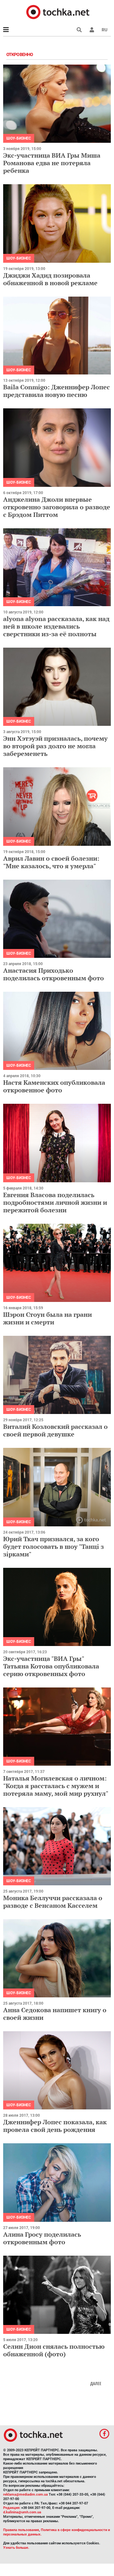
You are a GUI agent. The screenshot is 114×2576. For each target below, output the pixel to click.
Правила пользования (21, 2530)
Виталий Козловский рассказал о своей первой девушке (55, 1430)
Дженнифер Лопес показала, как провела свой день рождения (55, 2126)
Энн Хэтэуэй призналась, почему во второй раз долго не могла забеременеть (55, 746)
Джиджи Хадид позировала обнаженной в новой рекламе (50, 279)
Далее (96, 2384)
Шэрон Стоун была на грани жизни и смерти (47, 1318)
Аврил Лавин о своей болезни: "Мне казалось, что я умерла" (51, 862)
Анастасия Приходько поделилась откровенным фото (54, 974)
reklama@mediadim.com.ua (25, 2494)
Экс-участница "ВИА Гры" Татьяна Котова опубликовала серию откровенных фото (51, 1666)
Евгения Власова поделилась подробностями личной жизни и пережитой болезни (55, 1202)
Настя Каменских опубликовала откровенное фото (54, 1086)
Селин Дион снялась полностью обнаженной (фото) (54, 2350)
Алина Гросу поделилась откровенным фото (42, 2238)
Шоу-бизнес (19, 138)
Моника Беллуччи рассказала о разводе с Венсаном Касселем (53, 1902)
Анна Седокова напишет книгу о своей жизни (55, 2014)
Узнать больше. (16, 2548)
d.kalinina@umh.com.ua (22, 2512)
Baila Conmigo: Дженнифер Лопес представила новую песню (57, 391)
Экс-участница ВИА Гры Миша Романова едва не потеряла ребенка (52, 163)
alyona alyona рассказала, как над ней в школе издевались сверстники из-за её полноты (56, 626)
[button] (92, 30)
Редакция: (12, 2508)
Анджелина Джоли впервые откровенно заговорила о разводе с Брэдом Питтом (57, 507)
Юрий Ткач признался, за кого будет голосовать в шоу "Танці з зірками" (54, 1546)
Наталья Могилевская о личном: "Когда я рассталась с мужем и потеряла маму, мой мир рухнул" (56, 1786)
